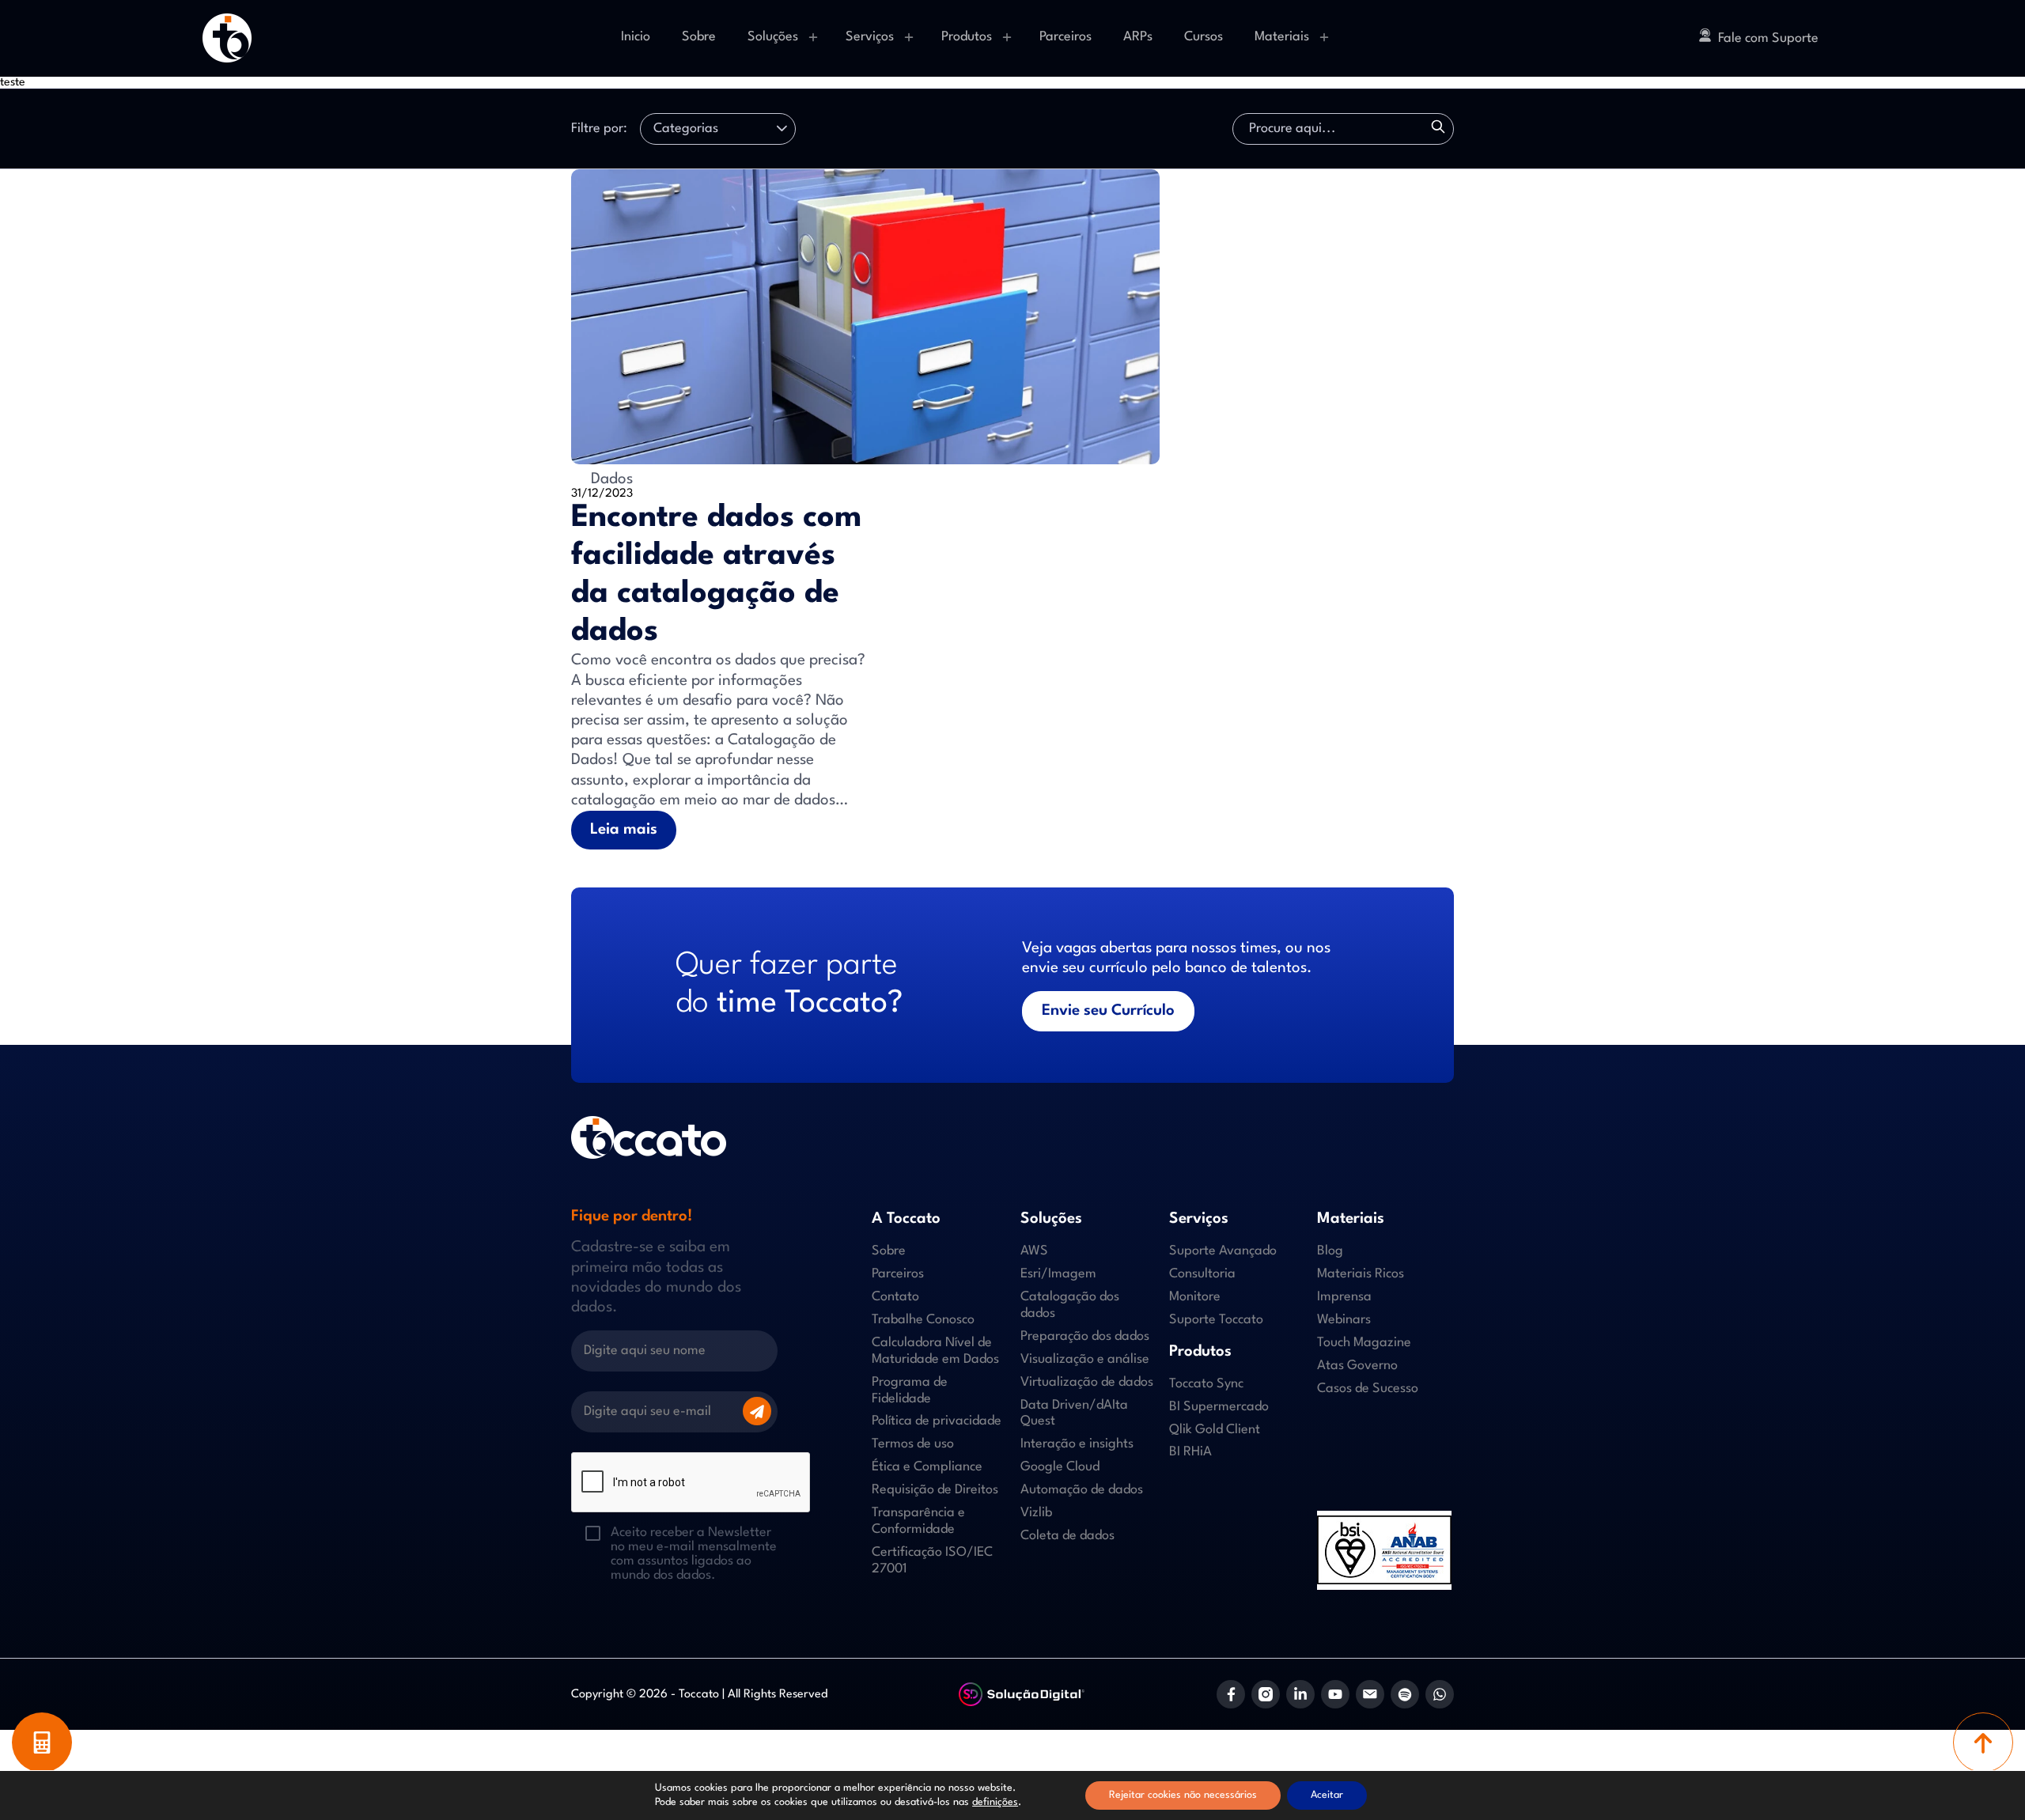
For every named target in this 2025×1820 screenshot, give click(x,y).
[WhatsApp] (1440, 1694)
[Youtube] (1335, 1694)
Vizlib (1036, 1513)
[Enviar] (757, 1411)
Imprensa (1344, 1297)
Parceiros (1065, 37)
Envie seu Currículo (1108, 1011)
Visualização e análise (1085, 1359)
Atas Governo (1357, 1366)
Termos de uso (913, 1444)
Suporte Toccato (1216, 1320)
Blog (1330, 1251)
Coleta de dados (1067, 1536)
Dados (610, 479)
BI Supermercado (1219, 1407)
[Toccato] (227, 38)
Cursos (1204, 37)
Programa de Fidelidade (910, 1391)
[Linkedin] (1300, 1694)
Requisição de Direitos (935, 1490)
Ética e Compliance (927, 1467)
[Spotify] (1405, 1694)
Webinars (1344, 1320)
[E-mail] (1370, 1694)
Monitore (1195, 1297)
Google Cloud (1060, 1467)
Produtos (967, 37)
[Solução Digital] (1022, 1695)
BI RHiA (1190, 1452)
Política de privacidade (937, 1421)
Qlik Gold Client (1215, 1430)
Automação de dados (1082, 1490)
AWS (1034, 1251)
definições (995, 1802)
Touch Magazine (1364, 1343)
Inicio (636, 37)
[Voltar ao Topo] (1983, 1742)
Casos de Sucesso (1368, 1389)
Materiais (1282, 37)
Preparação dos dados (1085, 1336)
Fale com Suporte (1768, 38)
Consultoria (1202, 1274)
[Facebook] (1231, 1694)
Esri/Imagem (1058, 1274)
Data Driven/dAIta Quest (1074, 1413)
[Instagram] (1266, 1694)
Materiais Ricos (1361, 1274)
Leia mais (624, 830)
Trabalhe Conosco (923, 1320)
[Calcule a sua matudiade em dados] (42, 1742)
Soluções (773, 37)
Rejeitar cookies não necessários (1183, 1795)
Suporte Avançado (1223, 1251)
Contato (895, 1297)
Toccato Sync (1206, 1384)
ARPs (1138, 37)
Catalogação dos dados (1070, 1305)
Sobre (699, 37)
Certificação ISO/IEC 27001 (932, 1561)
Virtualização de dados (1087, 1382)
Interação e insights (1077, 1444)
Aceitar (1327, 1795)
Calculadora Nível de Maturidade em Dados (935, 1351)
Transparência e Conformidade (918, 1521)
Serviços (870, 37)
